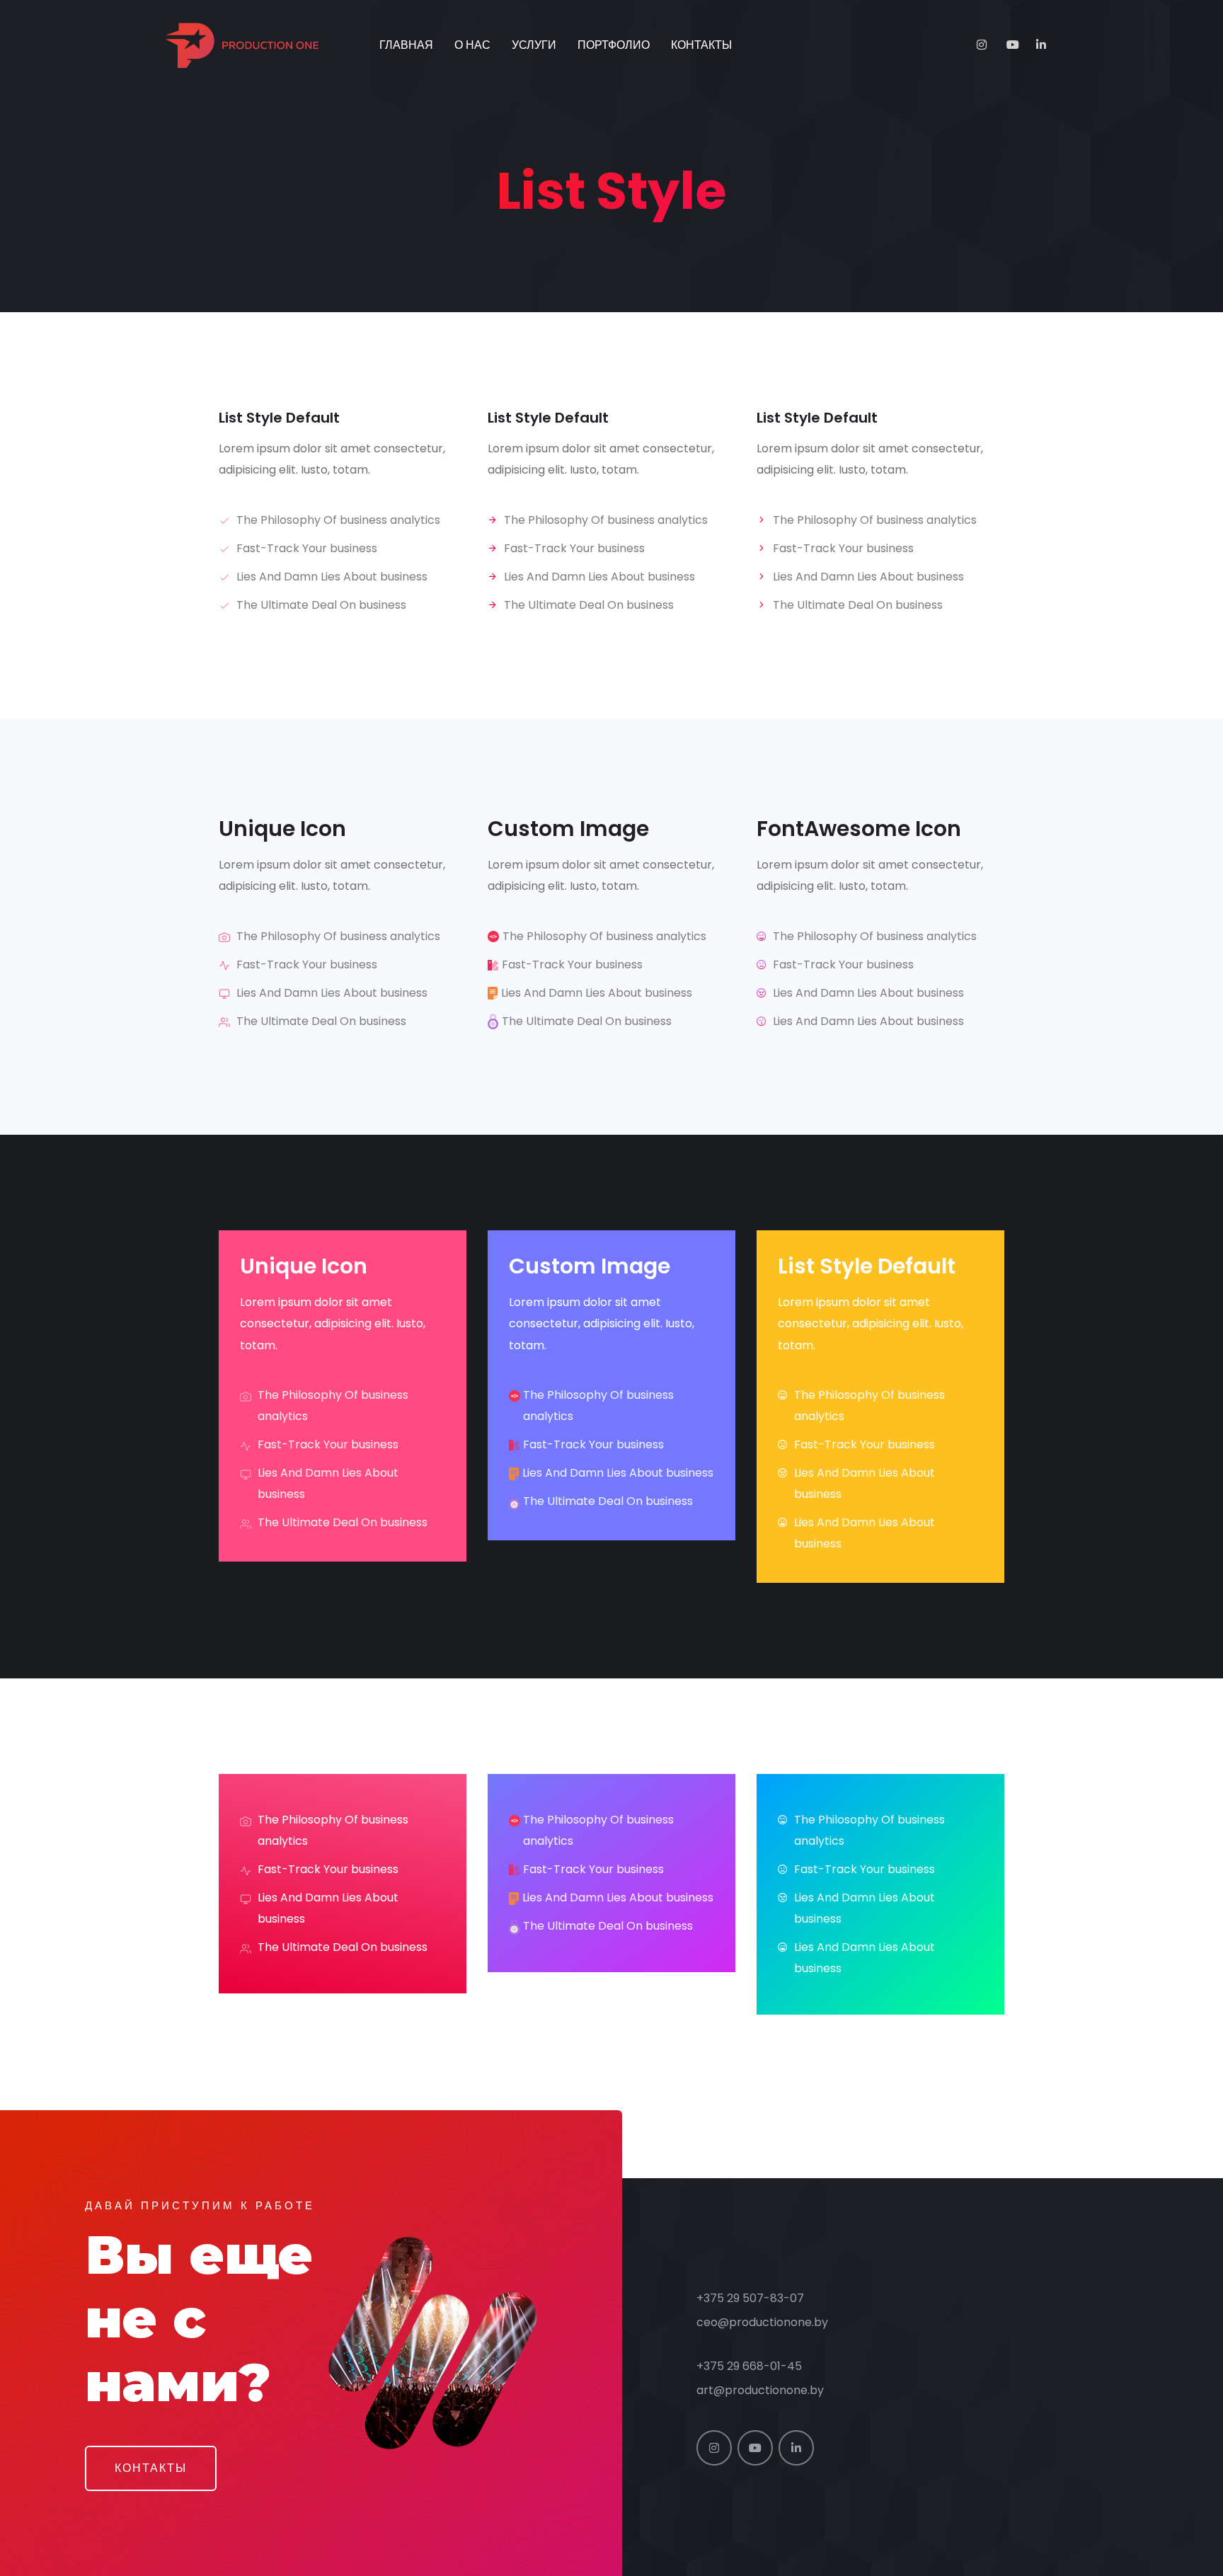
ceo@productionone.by (762, 2322)
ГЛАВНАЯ (406, 45)
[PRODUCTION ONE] (255, 45)
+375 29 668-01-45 (749, 2366)
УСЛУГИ (534, 45)
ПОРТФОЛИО (614, 45)
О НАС (472, 45)
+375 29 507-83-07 (750, 2298)
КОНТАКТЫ (701, 45)
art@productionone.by (760, 2390)
